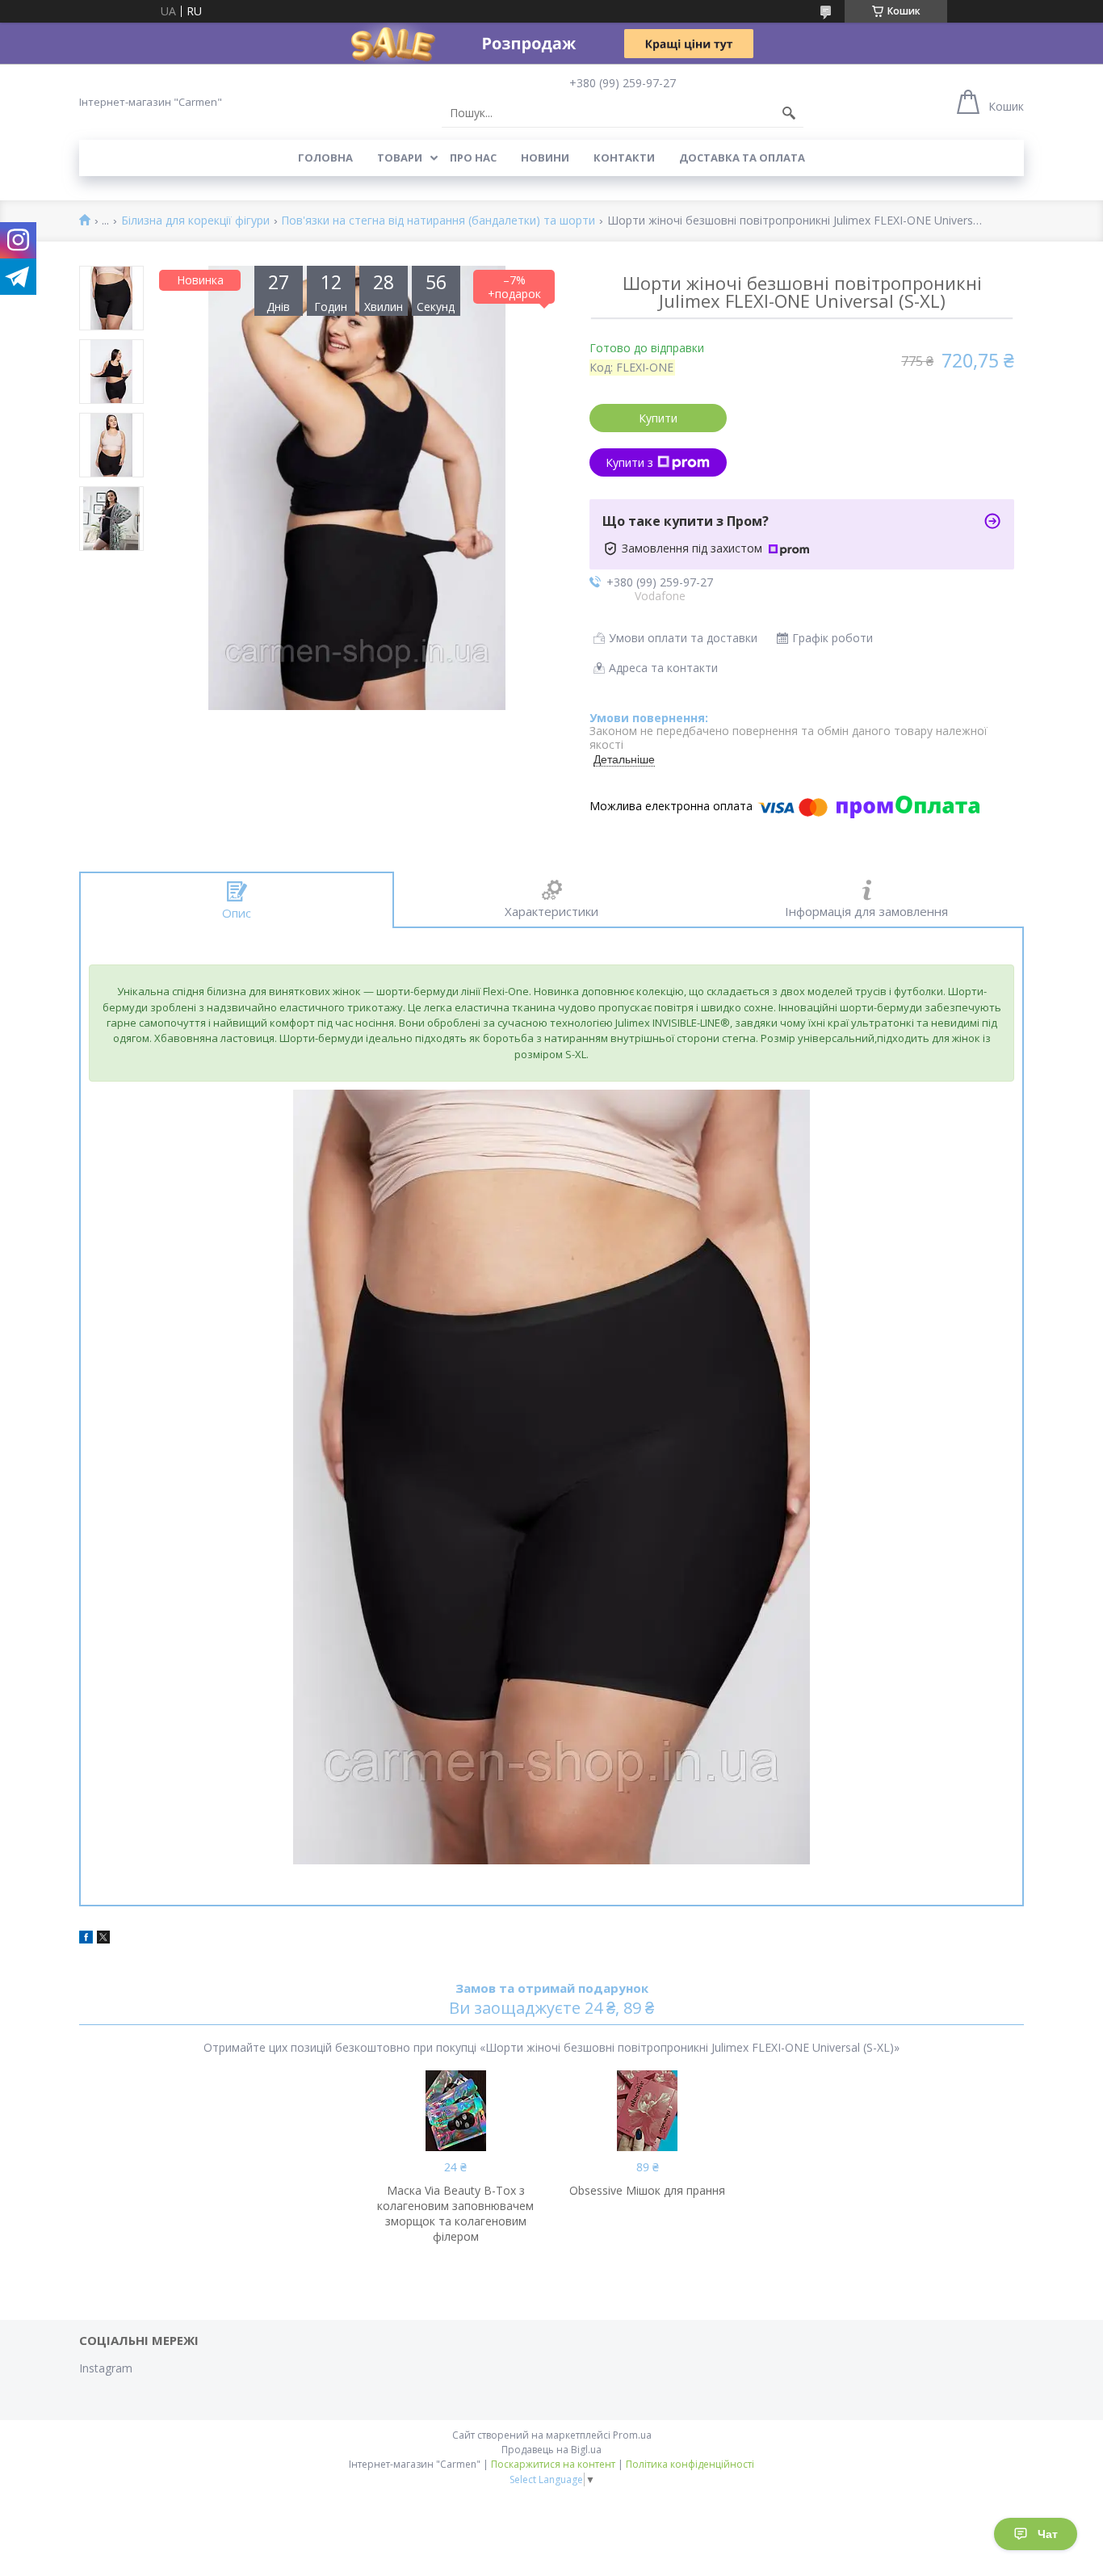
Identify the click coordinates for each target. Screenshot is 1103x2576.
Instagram (106, 2368)
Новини (545, 158)
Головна (325, 158)
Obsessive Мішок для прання (647, 2190)
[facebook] (86, 1939)
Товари (400, 158)
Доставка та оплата (742, 158)
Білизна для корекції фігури (195, 221)
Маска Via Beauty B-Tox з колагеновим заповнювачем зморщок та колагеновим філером (455, 2213)
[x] (103, 1939)
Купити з (629, 462)
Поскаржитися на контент (553, 2464)
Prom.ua (632, 2435)
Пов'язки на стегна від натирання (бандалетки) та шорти (438, 221)
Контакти (624, 158)
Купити (658, 418)
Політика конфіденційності (690, 2464)
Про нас (473, 158)
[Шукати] (789, 113)
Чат (1048, 2534)
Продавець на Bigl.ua (551, 2450)
